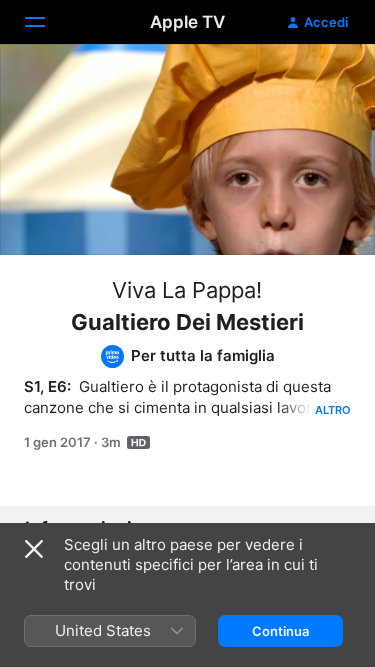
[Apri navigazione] (47, 22)
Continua (280, 631)
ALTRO (333, 410)
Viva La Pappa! (187, 290)
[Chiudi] (34, 549)
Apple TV (187, 22)
